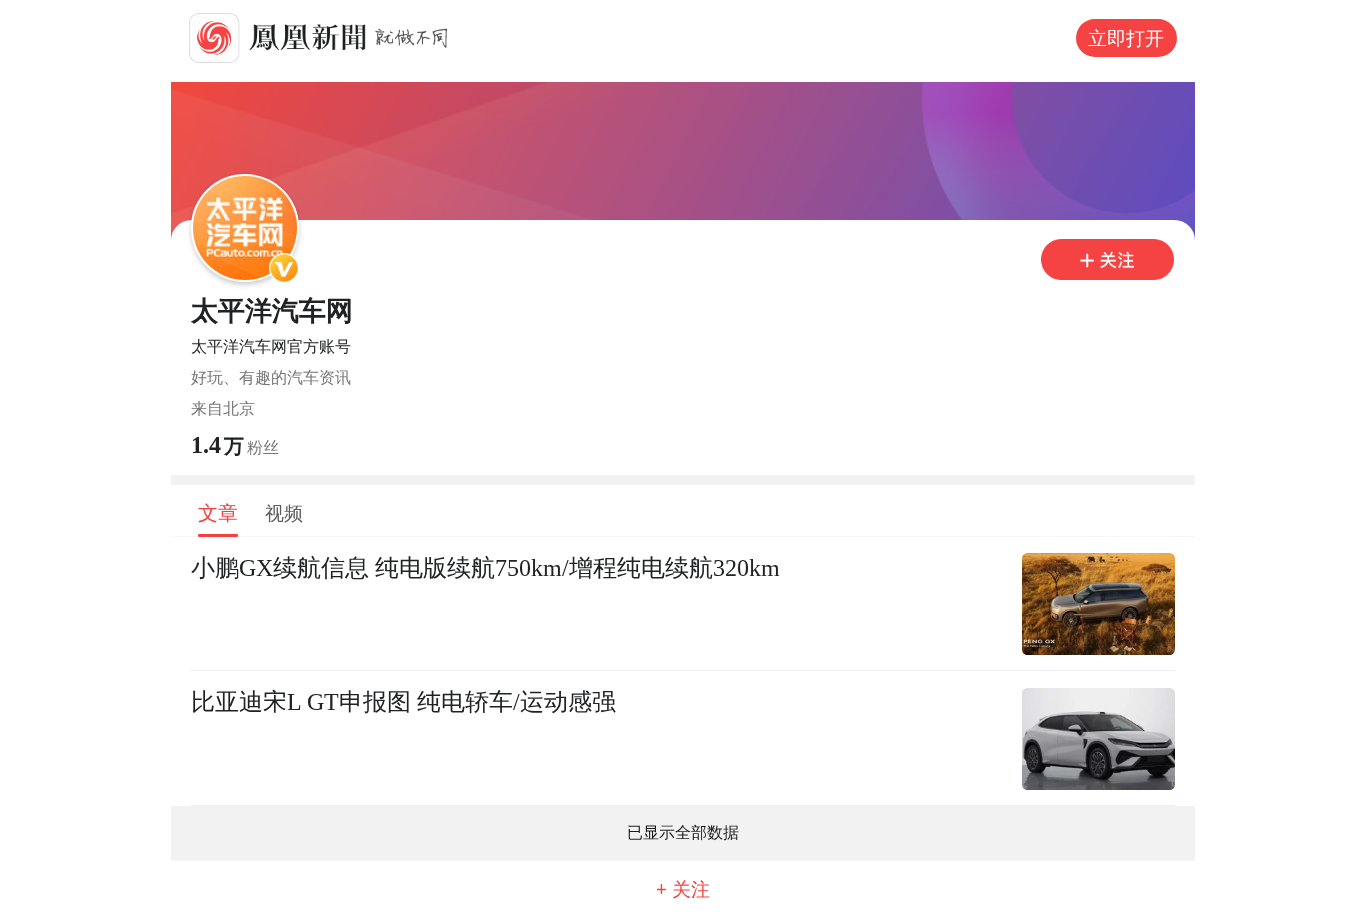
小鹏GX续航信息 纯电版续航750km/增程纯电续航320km (485, 567)
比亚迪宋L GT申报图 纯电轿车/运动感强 (403, 701)
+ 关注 (683, 889)
